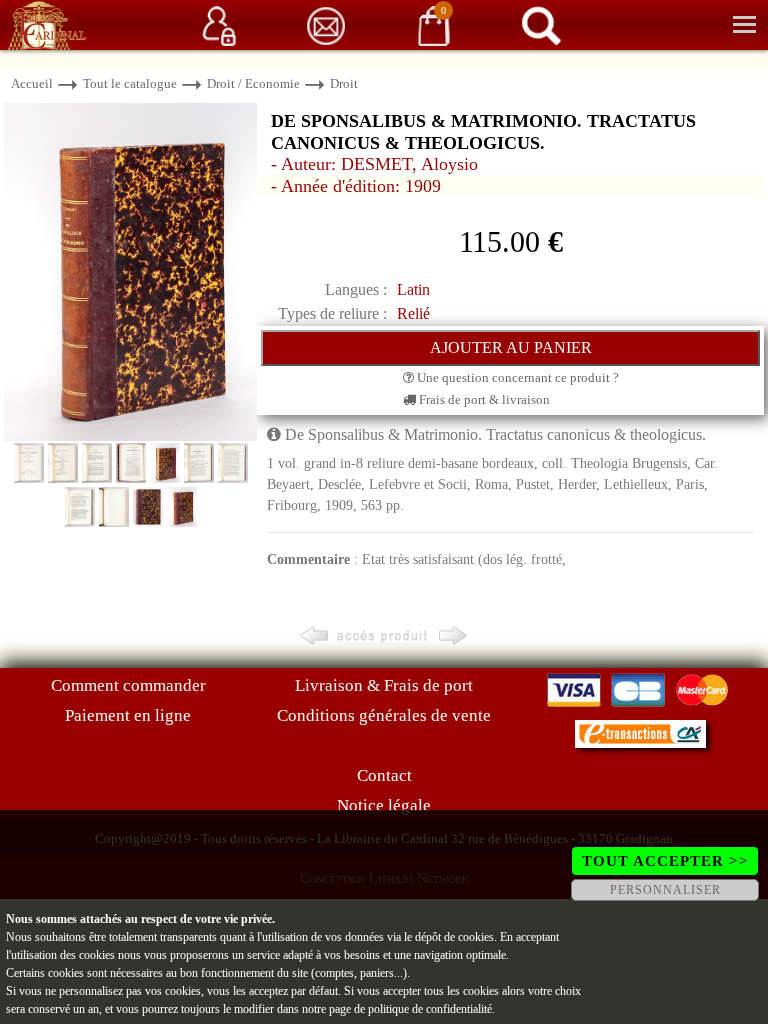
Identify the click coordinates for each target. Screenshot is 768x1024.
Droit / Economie (253, 83)
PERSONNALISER (665, 890)
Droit (344, 83)
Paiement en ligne (128, 715)
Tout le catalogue (130, 83)
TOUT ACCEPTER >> (665, 861)
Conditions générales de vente (384, 715)
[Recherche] (541, 24)
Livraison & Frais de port (384, 685)
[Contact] (326, 24)
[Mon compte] (219, 24)
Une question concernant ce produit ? (516, 377)
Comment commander (128, 685)
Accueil (32, 83)
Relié (413, 313)
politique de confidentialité (430, 1009)
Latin (413, 289)
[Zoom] (130, 270)
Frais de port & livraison (483, 399)
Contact (384, 775)
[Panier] (434, 24)
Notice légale (384, 805)
